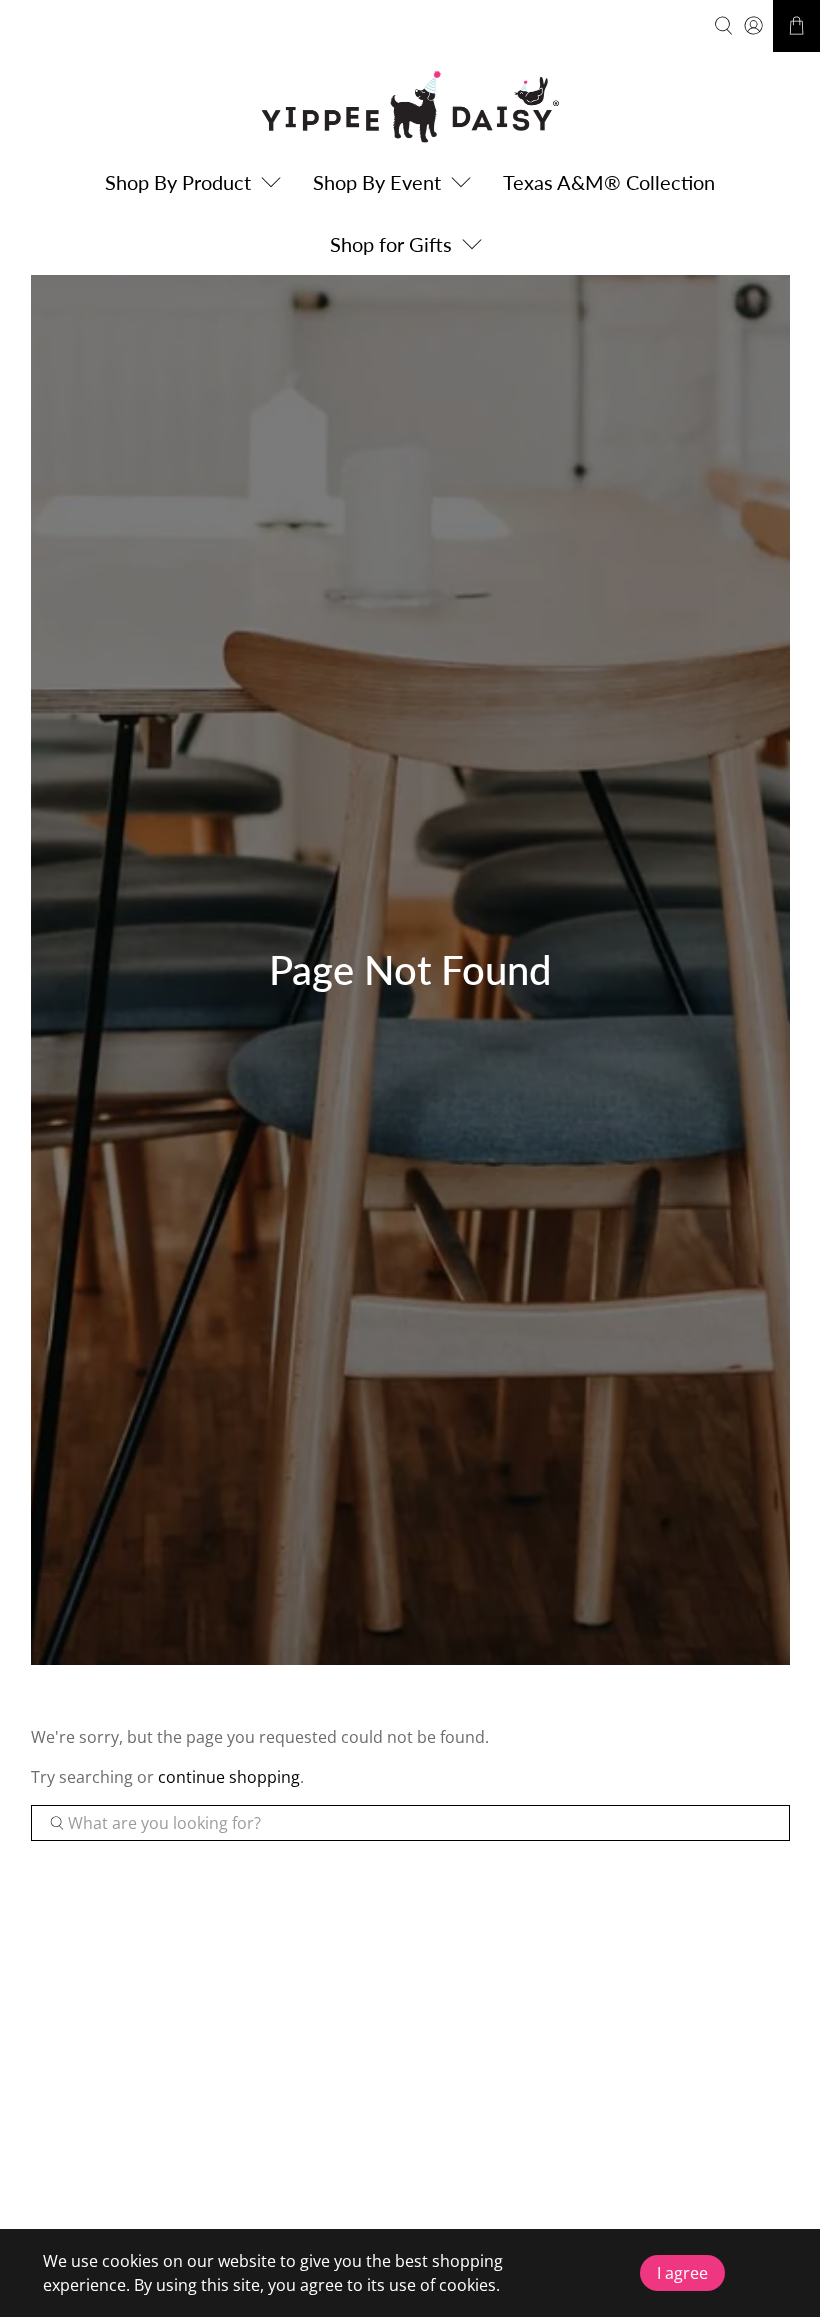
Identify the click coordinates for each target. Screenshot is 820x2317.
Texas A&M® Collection (609, 182)
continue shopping (229, 1777)
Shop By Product (178, 182)
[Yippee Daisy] (410, 106)
